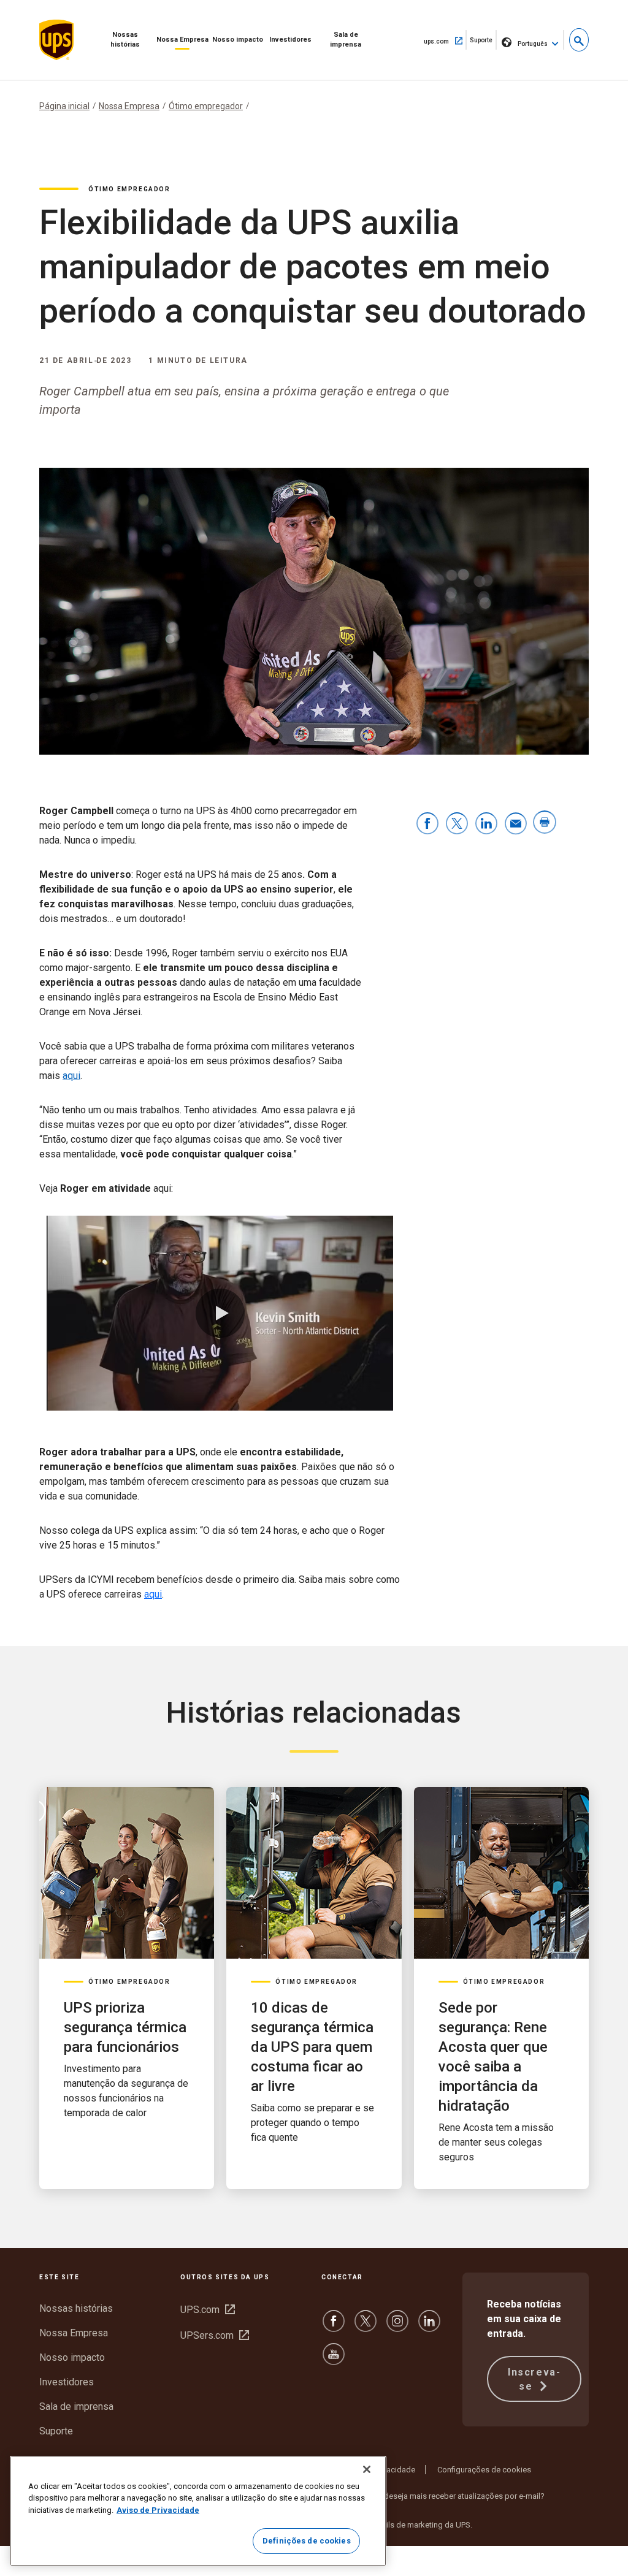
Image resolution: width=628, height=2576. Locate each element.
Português (533, 44)
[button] (579, 40)
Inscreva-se (534, 2379)
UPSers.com (215, 2335)
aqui (71, 1076)
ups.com (445, 40)
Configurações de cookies (484, 2470)
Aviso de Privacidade (158, 2510)
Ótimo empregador (206, 106)
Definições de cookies (307, 2541)
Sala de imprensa (346, 40)
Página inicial (64, 106)
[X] (366, 2327)
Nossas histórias (125, 40)
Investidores (290, 40)
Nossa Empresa (182, 40)
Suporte (483, 43)
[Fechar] (367, 2469)
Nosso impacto (238, 40)
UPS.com (208, 2310)
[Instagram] (397, 2327)
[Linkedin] (429, 2327)
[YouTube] (334, 2360)
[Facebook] (334, 2327)
